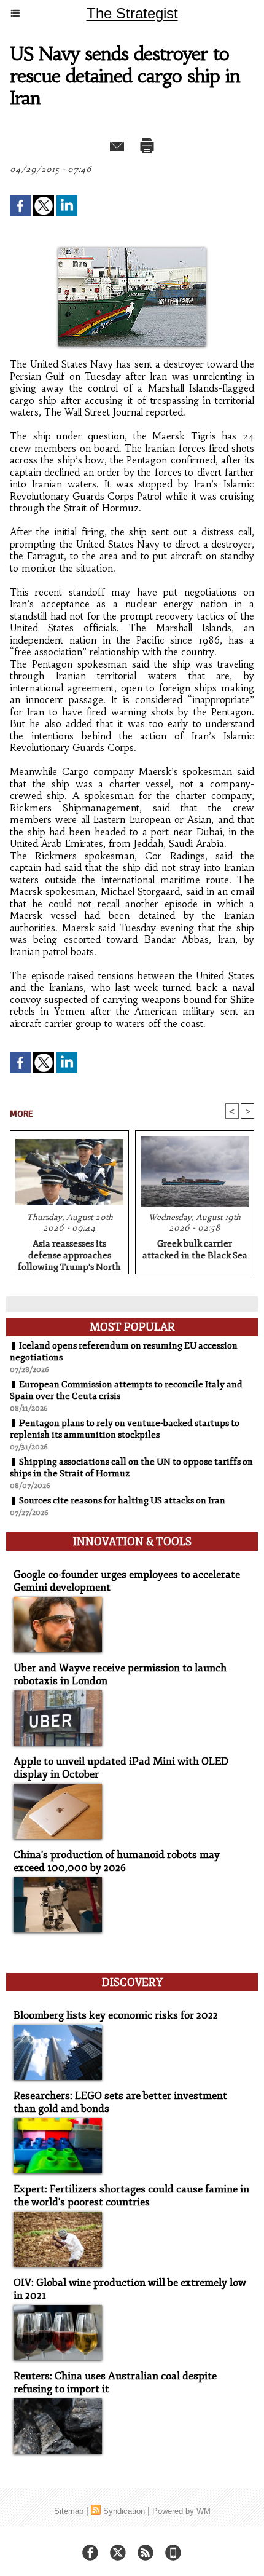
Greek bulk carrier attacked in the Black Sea (195, 1250)
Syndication (124, 2511)
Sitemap (69, 2511)
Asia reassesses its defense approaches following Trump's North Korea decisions (69, 1253)
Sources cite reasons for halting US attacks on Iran (122, 1501)
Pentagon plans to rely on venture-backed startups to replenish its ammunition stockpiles (125, 1429)
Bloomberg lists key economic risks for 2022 (116, 2015)
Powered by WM (181, 2511)
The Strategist (132, 13)
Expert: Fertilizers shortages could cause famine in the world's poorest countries (131, 2196)
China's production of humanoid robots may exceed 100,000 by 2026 (117, 1861)
